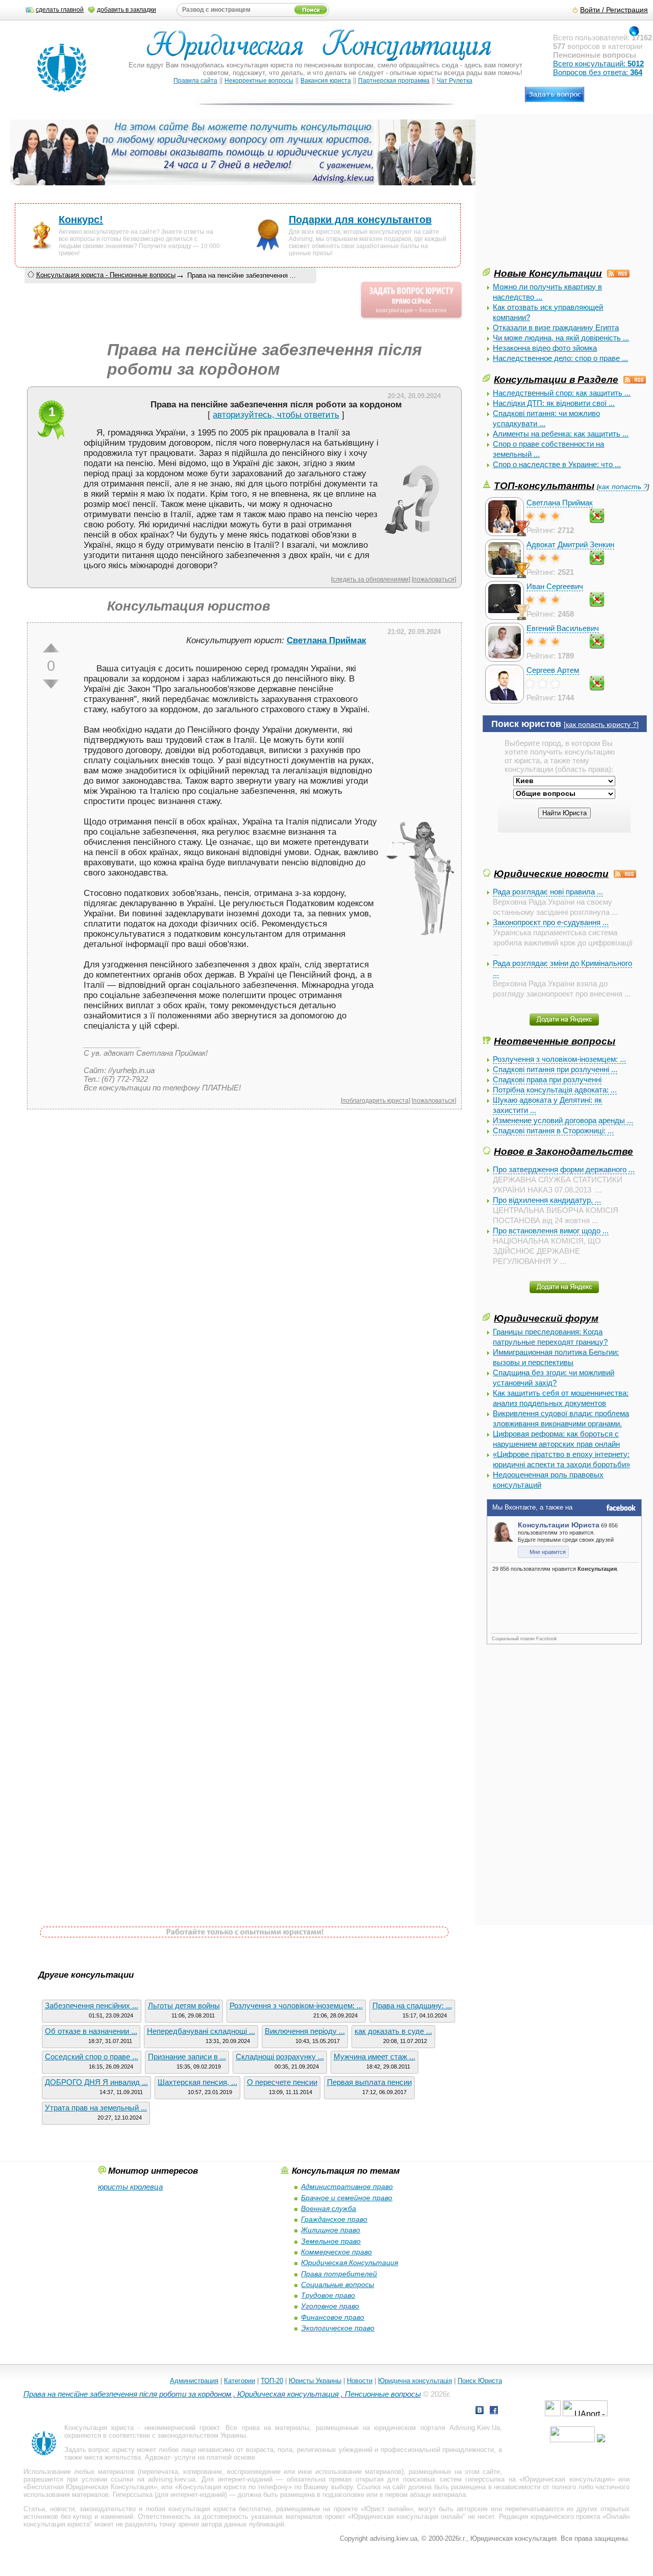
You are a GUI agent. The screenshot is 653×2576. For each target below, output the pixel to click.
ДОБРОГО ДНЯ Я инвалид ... (96, 2082)
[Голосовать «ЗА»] (51, 648)
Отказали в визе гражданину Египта (556, 327)
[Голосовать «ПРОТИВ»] (51, 684)
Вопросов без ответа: (598, 72)
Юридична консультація (415, 2381)
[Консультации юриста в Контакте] (480, 2411)
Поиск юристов (526, 724)
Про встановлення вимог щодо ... (551, 1231)
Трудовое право (328, 2295)
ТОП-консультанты (544, 485)
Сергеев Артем (553, 670)
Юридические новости (551, 873)
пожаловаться (434, 579)
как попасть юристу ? (601, 725)
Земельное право (331, 2241)
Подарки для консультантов (360, 220)
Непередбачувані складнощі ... (201, 2031)
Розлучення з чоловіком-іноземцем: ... (559, 1059)
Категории (240, 2381)
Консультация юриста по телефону (233, 2487)
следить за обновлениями (371, 579)
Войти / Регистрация (614, 10)
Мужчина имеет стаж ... (374, 2057)
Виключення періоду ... (305, 2031)
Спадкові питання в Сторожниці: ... (553, 1131)
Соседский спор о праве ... (92, 2057)
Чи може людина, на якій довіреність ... (561, 338)
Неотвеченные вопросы (555, 1041)
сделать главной (60, 10)
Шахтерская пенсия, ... (197, 2082)
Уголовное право (330, 2306)
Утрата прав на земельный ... (96, 2108)
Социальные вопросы (337, 2285)
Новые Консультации (548, 273)
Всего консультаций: (598, 64)
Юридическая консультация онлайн (407, 2517)
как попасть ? (623, 487)
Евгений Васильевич (563, 628)
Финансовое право (333, 2317)
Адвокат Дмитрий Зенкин (570, 544)
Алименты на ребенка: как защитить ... (561, 434)
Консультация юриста (99, 2428)
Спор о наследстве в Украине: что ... (557, 464)
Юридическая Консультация (349, 2263)
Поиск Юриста (480, 2381)
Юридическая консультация (567, 2479)
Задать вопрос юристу (99, 2450)
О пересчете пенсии (282, 2082)
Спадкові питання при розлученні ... (555, 1069)
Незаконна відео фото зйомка (545, 348)
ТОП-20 (272, 2381)
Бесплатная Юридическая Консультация (90, 2487)
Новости (360, 2381)
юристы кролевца (130, 2187)
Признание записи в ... (187, 2057)
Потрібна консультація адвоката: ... (555, 1090)
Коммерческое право (336, 2252)
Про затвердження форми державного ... (564, 1169)
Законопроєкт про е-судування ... (551, 922)
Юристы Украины (315, 2381)
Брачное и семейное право (347, 2198)
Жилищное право (331, 2230)
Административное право (347, 2186)
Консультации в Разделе (556, 379)
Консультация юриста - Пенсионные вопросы (106, 275)
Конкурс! (81, 220)
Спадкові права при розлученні (547, 1079)
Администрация (194, 2381)
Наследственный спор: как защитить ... (562, 393)
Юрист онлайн (387, 2509)
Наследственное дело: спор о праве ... (560, 358)
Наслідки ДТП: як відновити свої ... (554, 403)
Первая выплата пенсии (369, 2082)
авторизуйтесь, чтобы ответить (276, 415)
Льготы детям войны (184, 2006)
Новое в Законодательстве (563, 1151)
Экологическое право (338, 2328)
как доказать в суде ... (393, 2031)
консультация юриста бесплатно (220, 2509)
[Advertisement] (559, 195)
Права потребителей (339, 2274)
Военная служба (329, 2208)
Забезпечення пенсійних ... (92, 2006)
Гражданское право (334, 2219)
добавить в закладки (127, 10)
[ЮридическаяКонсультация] (323, 50)
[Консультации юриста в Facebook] (494, 2411)
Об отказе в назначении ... (91, 2031)
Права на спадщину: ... (412, 2006)
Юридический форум (546, 1318)
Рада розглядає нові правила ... (548, 892)
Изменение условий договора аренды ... (563, 1120)
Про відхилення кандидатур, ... (547, 1200)
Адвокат (158, 2457)
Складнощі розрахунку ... (280, 2057)
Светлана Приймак (560, 503)
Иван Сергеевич (555, 586)
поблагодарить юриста (375, 1100)
